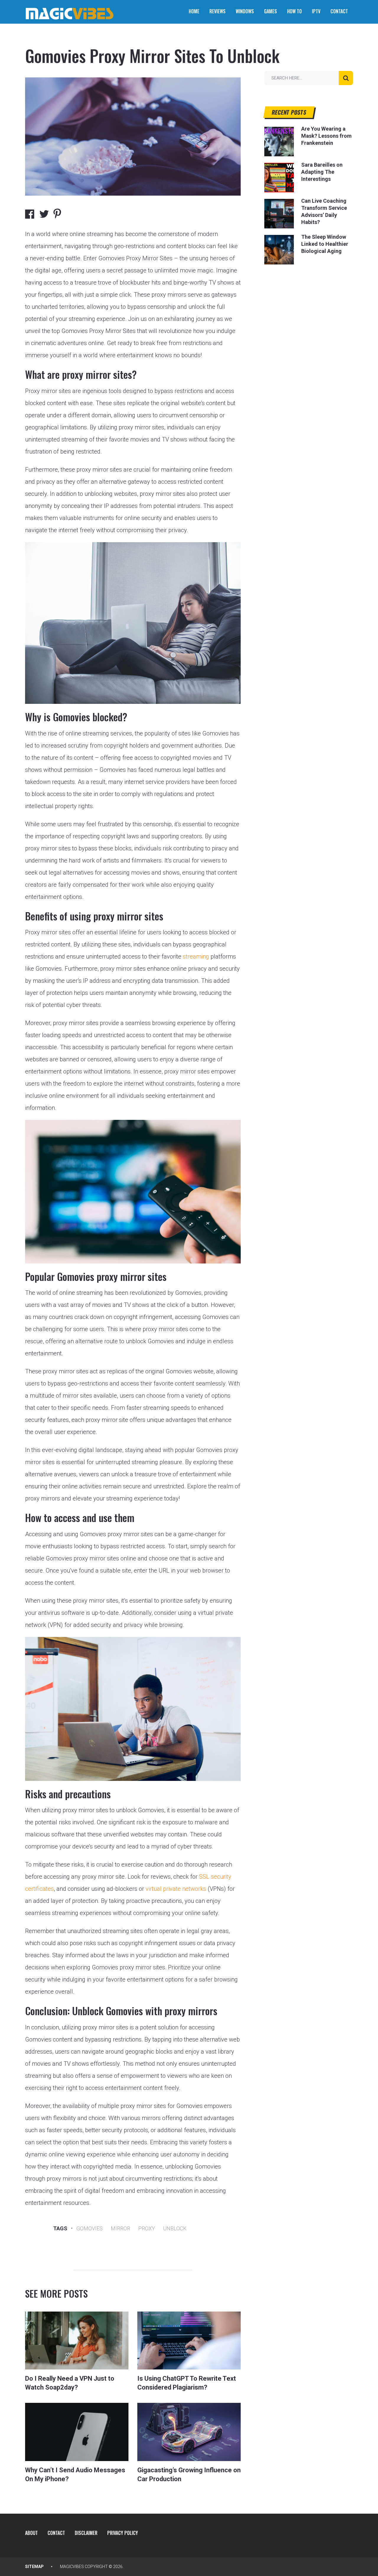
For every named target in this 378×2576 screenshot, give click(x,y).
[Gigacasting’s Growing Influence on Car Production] (189, 2432)
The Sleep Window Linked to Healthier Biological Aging (325, 244)
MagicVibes (72, 2567)
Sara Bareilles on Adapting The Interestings (322, 172)
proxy (147, 2228)
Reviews (217, 11)
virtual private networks (176, 1889)
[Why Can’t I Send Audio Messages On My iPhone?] (77, 2432)
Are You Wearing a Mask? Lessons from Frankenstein (326, 136)
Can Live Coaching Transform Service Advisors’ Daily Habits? (324, 211)
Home (194, 11)
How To (294, 11)
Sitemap (34, 2567)
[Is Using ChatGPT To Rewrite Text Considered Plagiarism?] (189, 2341)
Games (271, 11)
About (31, 2533)
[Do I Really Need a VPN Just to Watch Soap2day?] (77, 2341)
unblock (175, 2228)
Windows (245, 11)
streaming (196, 956)
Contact (339, 11)
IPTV (316, 11)
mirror (120, 2228)
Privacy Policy (123, 2533)
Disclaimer (86, 2533)
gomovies (90, 2228)
